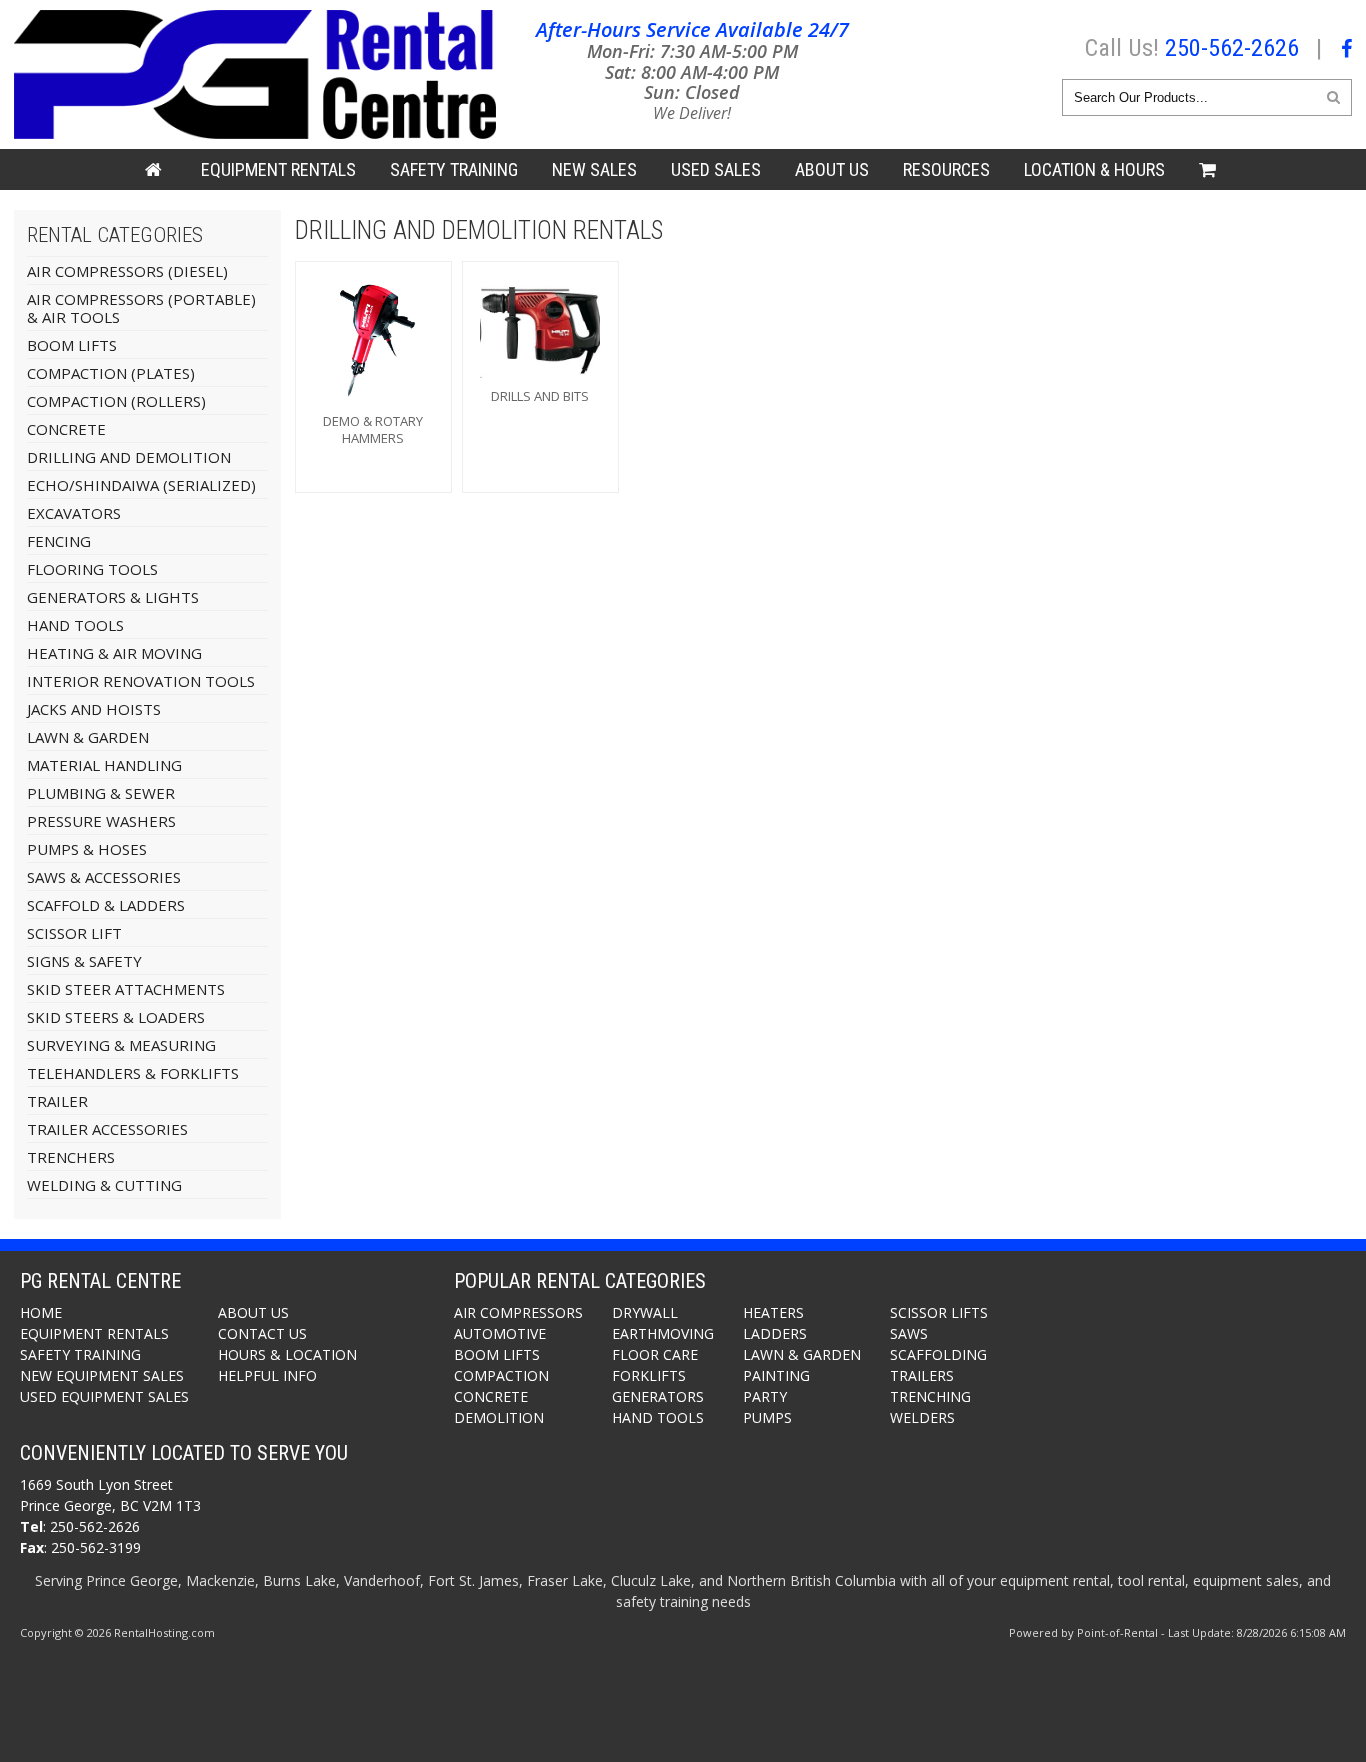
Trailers (922, 1375)
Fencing (59, 541)
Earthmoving (663, 1333)
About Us (832, 169)
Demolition (499, 1417)
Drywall (645, 1312)
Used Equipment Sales (104, 1396)
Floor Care (655, 1354)
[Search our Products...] (1333, 96)
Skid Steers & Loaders (116, 1017)
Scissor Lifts (939, 1312)
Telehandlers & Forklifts (133, 1073)
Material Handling (104, 765)
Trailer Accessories (107, 1129)
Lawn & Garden (88, 737)
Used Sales (716, 169)
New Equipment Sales (102, 1375)
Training (454, 169)
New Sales (594, 169)
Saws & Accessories (104, 877)
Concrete (66, 429)
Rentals (278, 169)
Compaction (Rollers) (116, 401)
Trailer (57, 1101)
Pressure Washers (101, 821)
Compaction (501, 1375)
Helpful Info (267, 1375)
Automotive (500, 1333)
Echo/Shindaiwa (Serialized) (141, 485)
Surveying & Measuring (121, 1045)
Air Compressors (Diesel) (127, 271)
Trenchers (71, 1157)
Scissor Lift (74, 933)
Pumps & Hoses (87, 849)
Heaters (773, 1312)
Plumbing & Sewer (101, 793)
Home (41, 1312)
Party (765, 1396)
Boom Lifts (72, 345)
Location (1094, 169)
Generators (658, 1396)
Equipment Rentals (94, 1333)
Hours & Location (287, 1354)
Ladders (775, 1333)
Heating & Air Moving (114, 653)
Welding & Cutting (104, 1185)
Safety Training (80, 1354)
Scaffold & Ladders (106, 905)
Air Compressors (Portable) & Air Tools (141, 308)
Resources (946, 169)
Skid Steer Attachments (126, 989)
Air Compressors (518, 1312)
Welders (922, 1417)
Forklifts (649, 1375)
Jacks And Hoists (94, 709)
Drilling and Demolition (129, 457)
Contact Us (262, 1333)
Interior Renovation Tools (141, 681)
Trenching (930, 1396)
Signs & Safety (84, 961)
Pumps (767, 1417)
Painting (776, 1375)
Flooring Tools (92, 569)
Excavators (74, 513)
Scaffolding (938, 1354)
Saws (909, 1333)
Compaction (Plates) (111, 373)
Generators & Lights (113, 597)
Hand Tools (75, 625)
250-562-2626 (1232, 48)
